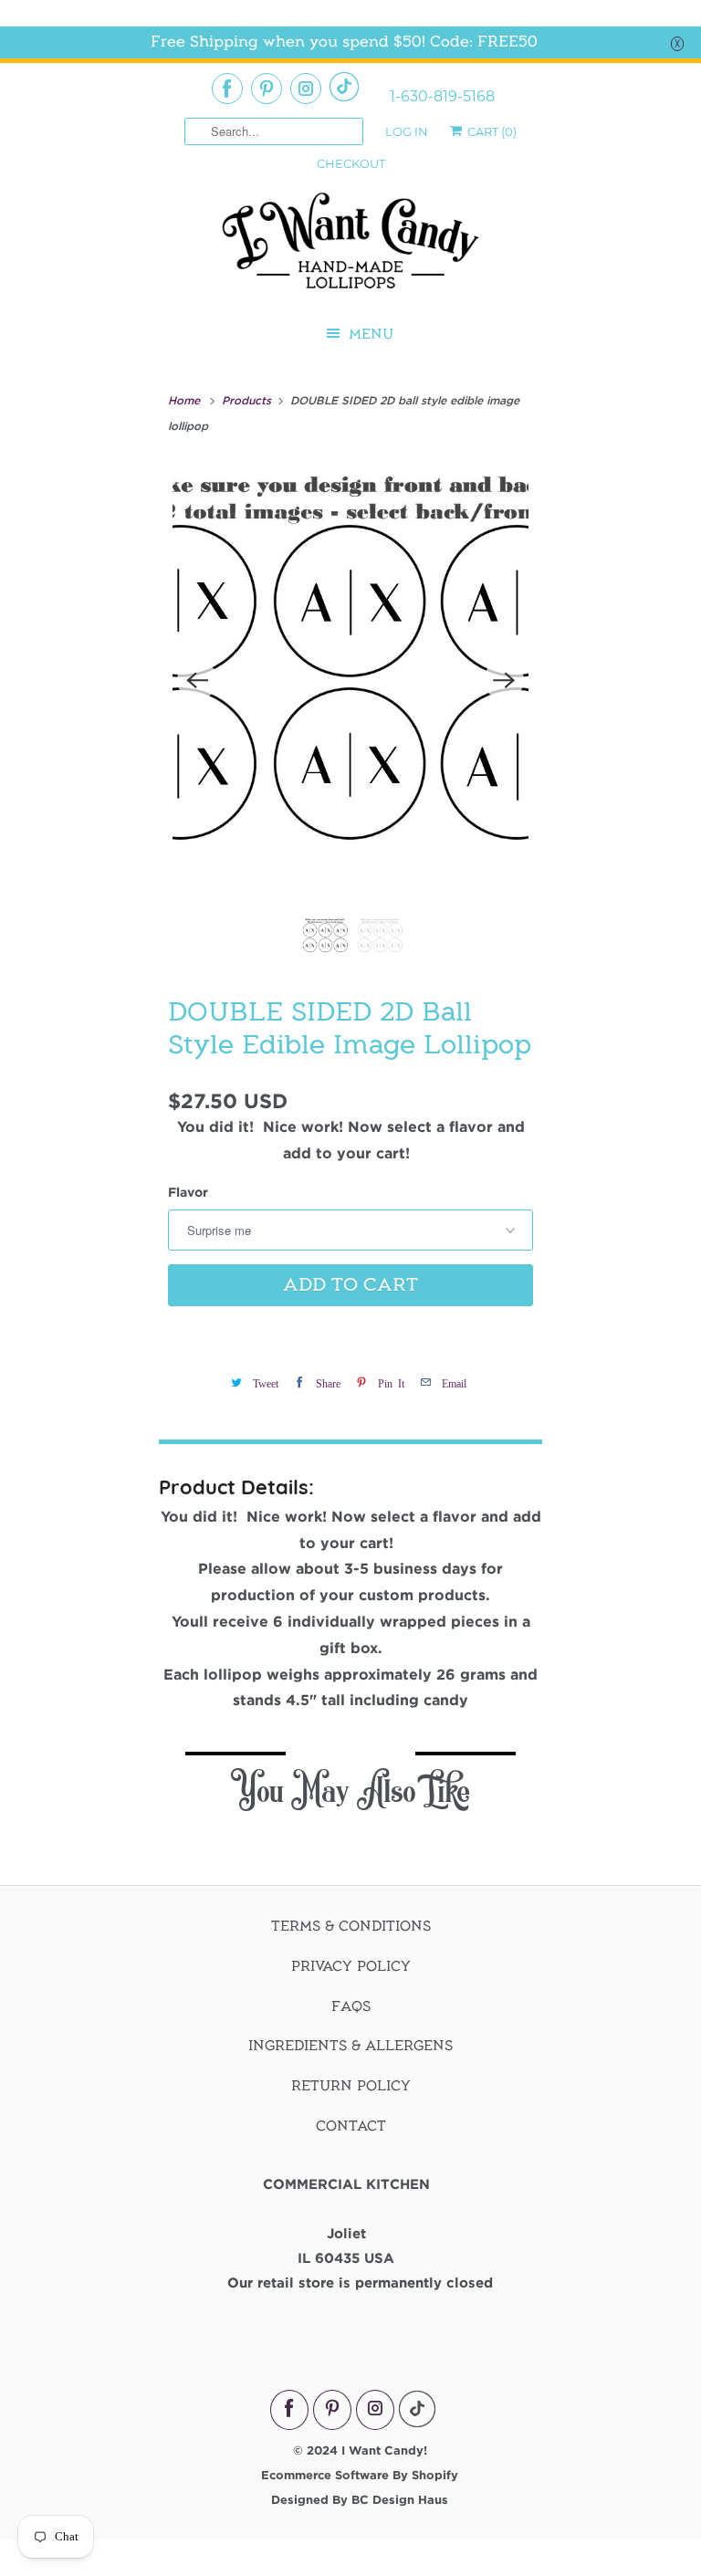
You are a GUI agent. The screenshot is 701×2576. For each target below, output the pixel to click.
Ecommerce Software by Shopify (360, 2475)
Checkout (351, 163)
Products (248, 400)
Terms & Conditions (351, 1926)
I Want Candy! (384, 2450)
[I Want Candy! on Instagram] (306, 89)
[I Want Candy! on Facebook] (227, 89)
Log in (407, 131)
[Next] (504, 680)
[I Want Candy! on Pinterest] (267, 89)
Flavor (188, 1192)
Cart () (491, 131)
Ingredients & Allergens (350, 2046)
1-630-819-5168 (442, 97)
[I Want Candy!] (350, 249)
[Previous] (197, 680)
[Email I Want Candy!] (344, 87)
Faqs (351, 2006)
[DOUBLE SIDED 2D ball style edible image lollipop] (350, 680)
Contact (351, 2126)
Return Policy (351, 2086)
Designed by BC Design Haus (360, 2499)
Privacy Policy (351, 1966)
